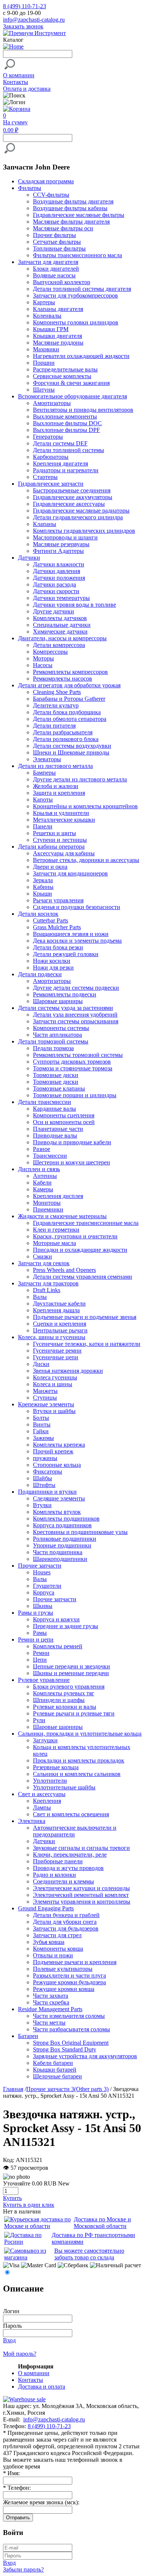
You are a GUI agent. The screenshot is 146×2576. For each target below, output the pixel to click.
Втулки (42, 1505)
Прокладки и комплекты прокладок (79, 1760)
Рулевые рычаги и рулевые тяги (74, 1713)
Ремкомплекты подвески (65, 994)
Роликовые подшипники (65, 1539)
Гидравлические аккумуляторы (73, 497)
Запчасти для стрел (57, 1935)
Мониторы (47, 1203)
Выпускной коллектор (62, 282)
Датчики (44, 1841)
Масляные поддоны (58, 343)
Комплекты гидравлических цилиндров (84, 531)
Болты (41, 1418)
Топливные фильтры (59, 248)
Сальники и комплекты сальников (77, 1774)
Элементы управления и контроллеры (82, 1902)
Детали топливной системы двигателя (82, 289)
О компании (19, 75)
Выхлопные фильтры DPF (66, 430)
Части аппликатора (57, 1035)
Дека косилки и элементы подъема (77, 941)
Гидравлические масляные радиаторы (81, 511)
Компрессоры (50, 652)
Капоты (43, 799)
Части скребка (51, 2002)
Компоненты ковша (58, 1949)
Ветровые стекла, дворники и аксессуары (86, 860)
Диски (41, 1364)
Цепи (40, 1660)
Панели (43, 826)
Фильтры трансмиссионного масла (77, 255)
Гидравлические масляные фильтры (79, 215)
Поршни (44, 363)
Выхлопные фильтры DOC (67, 423)
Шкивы (43, 1606)
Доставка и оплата (42, 2387)
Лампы (42, 1807)
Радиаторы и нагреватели (66, 470)
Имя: (11, 2473)
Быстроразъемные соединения (72, 490)
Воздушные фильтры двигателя (73, 201)
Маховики (46, 349)
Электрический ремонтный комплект (81, 1895)
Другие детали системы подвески (76, 988)
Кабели (42, 1183)
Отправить (18, 2518)
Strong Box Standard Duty (65, 2049)
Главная (13, 2089)
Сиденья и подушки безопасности (77, 907)
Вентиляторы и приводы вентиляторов (83, 410)
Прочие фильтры (54, 235)
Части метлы (49, 2023)
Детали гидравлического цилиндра (78, 517)
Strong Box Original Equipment (71, 2043)
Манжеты (45, 1391)
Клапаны (45, 524)
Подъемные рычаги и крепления (75, 1962)
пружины (45, 1458)
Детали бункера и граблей (66, 1915)
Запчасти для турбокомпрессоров (75, 295)
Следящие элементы (59, 1498)
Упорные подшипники (62, 1545)
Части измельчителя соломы (69, 2016)
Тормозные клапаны (59, 1088)
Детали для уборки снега (65, 1922)
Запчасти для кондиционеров (70, 873)
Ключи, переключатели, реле (70, 1855)
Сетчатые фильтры (57, 242)
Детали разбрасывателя (63, 732)
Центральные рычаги (60, 1330)
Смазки (42, 1256)
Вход (9, 2340)
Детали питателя (54, 726)
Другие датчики (54, 611)
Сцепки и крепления (60, 1324)
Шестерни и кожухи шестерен (72, 1162)
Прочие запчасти (55, 1599)
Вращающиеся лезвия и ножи (71, 934)
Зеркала (43, 880)
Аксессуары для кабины (64, 853)
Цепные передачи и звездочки (72, 1666)
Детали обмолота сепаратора (70, 719)
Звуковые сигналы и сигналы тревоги (81, 1848)
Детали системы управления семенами (83, 1277)
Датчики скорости (56, 591)
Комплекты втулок (57, 1512)
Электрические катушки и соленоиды (81, 1888)
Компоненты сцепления (64, 1115)
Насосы (43, 665)
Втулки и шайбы (54, 1411)
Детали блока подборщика (67, 712)
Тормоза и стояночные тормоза (73, 1068)
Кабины (43, 887)
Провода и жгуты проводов (68, 1868)
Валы (40, 1297)
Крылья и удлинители (61, 813)
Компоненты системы (61, 1028)
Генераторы (48, 437)
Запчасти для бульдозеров (66, 1928)
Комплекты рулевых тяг (64, 1693)
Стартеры (45, 477)
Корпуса (44, 1592)
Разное (42, 1149)
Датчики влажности (59, 564)
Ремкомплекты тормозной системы (78, 1055)
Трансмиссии (50, 1156)
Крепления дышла (56, 1310)
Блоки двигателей (56, 269)
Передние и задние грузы (66, 1626)
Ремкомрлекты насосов (63, 679)
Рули (39, 1720)
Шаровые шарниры (58, 1001)
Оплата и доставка (27, 89)
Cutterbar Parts (51, 920)
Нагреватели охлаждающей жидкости (81, 356)
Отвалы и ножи (53, 1955)
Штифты (44, 1485)
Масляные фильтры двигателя (71, 222)
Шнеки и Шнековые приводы (71, 752)
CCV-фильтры (51, 195)
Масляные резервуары (61, 544)
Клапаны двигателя (58, 309)
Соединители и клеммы (63, 1881)
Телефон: (17, 2488)
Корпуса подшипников (62, 1525)
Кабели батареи (53, 2063)
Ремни (41, 1653)
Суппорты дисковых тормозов (72, 1062)
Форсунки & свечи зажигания (71, 383)
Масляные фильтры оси (63, 228)
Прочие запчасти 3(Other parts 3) (67, 2089)
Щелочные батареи (57, 2076)
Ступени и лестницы (60, 840)
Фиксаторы (48, 1471)
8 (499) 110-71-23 (25, 6)
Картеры (44, 302)
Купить (12, 2198)
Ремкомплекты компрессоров (70, 672)
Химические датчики (60, 631)
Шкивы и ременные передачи (71, 1673)
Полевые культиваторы (63, 1969)
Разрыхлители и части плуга (69, 1975)
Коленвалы (47, 316)
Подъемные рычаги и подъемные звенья (85, 1317)
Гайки (41, 1431)
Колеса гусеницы (55, 1377)
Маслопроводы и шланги (65, 537)
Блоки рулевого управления (69, 1687)
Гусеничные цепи (56, 1357)
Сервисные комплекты (62, 376)
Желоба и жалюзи (56, 786)
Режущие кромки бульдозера (69, 1982)
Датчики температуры (61, 598)
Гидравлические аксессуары (69, 504)
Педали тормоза (53, 1048)
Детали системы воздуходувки (72, 746)
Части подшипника (58, 1552)
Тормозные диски (56, 1075)
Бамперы (44, 773)
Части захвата (51, 1996)
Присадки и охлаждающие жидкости (80, 1250)
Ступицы (45, 1398)
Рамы (40, 1633)
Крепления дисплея (58, 1196)
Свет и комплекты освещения (71, 1814)
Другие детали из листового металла (80, 779)
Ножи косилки (52, 961)
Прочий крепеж (53, 1451)
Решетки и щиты (54, 833)
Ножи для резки (53, 967)
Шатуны (44, 390)
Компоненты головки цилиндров (76, 322)
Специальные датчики (62, 625)
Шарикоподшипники (60, 1559)
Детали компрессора (59, 645)
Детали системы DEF (60, 443)
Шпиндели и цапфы (59, 1700)
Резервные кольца (56, 1767)
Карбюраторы (51, 457)
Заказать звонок (23, 26)
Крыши (42, 894)
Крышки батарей (55, 2070)
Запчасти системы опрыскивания (76, 1021)
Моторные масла (54, 1243)
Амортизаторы (52, 403)
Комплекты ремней (58, 1646)
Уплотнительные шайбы (64, 1787)
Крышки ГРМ (51, 329)
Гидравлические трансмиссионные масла (86, 1223)
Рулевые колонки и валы (65, 1707)
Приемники (48, 1209)
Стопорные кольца (57, 1465)
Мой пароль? (20, 2354)
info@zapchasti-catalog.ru (34, 20)
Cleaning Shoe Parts (57, 692)
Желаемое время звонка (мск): (41, 2502)
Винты (42, 1424)
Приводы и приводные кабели (72, 1142)
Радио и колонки (54, 1875)
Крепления (47, 1801)
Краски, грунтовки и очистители (75, 1236)
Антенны (45, 1176)
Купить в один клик (29, 2205)
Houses (42, 1572)
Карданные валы (54, 1109)
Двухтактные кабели (59, 1303)
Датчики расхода (54, 584)
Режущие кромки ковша (64, 1989)
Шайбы (42, 1478)
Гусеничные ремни (57, 1351)
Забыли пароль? (23, 2569)
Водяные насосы (54, 275)
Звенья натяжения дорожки (68, 1371)
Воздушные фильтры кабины (70, 208)
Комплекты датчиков (60, 618)
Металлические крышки (64, 820)
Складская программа (46, 181)
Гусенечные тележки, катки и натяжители (87, 1344)
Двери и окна (50, 867)
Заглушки (45, 1740)
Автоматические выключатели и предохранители (75, 1831)
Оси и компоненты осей (64, 1122)
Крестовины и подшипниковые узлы (80, 1532)
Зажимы (43, 1438)
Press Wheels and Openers (64, 1270)
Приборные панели (58, 1861)
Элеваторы (47, 759)
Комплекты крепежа (59, 1445)
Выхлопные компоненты (65, 416)
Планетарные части (58, 1129)
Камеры (43, 1189)
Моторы (43, 658)
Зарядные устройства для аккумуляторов (85, 2056)
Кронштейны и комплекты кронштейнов (85, 806)
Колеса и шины (53, 1384)
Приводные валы (55, 1135)
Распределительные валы (65, 369)
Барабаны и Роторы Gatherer (69, 699)
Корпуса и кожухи (56, 1619)
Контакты (16, 82)
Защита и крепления (59, 793)
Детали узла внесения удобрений (75, 1015)
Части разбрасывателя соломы (72, 2029)
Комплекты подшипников (66, 1519)
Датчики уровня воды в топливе (74, 605)
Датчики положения (59, 578)
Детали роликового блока (66, 739)
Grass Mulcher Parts (57, 927)
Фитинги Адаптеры (58, 551)
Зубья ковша (49, 1942)
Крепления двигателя (60, 463)
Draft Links (47, 1290)
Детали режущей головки (66, 954)
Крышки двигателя (57, 336)
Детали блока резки (58, 947)
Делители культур (56, 705)
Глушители (47, 1586)
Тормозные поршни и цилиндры (75, 1095)
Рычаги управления (58, 900)
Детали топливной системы (69, 450)
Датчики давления (57, 571)
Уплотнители (50, 1781)
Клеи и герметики (56, 1230)
